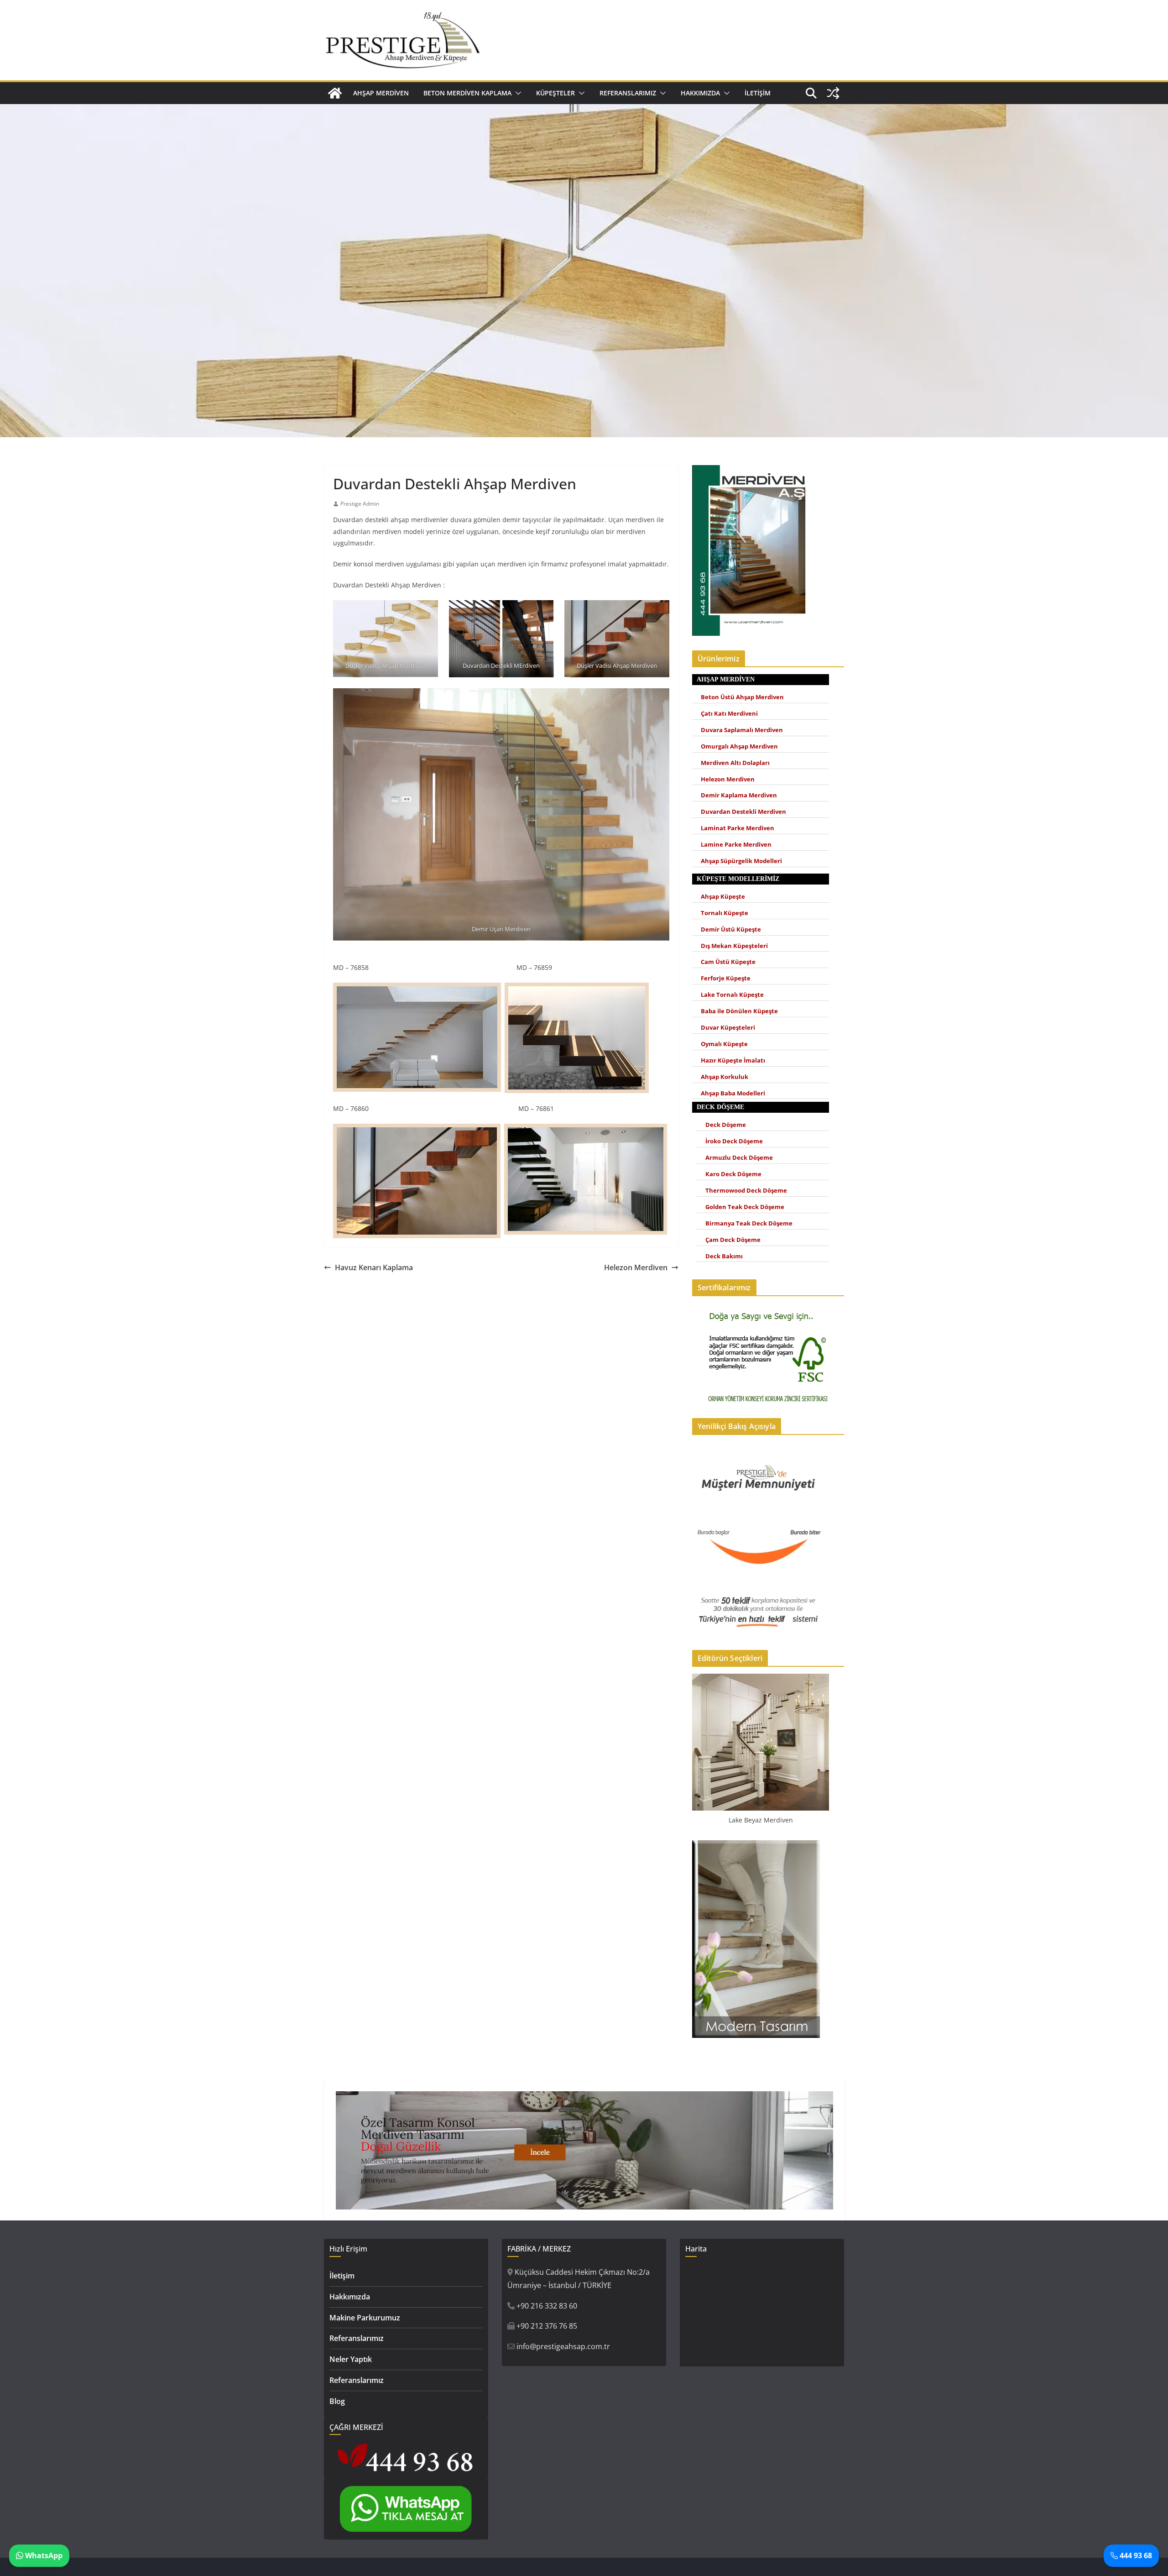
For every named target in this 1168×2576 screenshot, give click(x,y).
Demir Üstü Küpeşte (731, 929)
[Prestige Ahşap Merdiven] (335, 93)
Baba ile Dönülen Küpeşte (739, 1011)
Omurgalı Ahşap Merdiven (739, 746)
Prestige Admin (360, 504)
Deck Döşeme (726, 1125)
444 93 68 (1135, 2555)
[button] (516, 93)
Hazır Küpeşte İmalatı (733, 1060)
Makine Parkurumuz (365, 2318)
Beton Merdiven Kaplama (467, 93)
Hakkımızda (700, 93)
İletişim (758, 93)
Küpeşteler (555, 93)
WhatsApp (43, 2555)
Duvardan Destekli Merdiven (743, 812)
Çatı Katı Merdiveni (729, 714)
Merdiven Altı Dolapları (735, 763)
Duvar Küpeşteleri (728, 1028)
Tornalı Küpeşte (725, 913)
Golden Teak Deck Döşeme (745, 1207)
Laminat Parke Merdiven (738, 828)
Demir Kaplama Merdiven (739, 795)
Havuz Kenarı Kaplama (374, 1267)
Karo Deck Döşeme (733, 1174)
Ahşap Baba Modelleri (733, 1093)
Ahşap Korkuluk (725, 1077)
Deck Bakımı (724, 1256)
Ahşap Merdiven (381, 93)
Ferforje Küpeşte (726, 978)
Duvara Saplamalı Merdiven (742, 730)
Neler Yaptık (351, 2359)
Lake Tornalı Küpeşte (732, 995)
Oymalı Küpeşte (724, 1044)
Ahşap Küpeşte (723, 897)
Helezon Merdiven (636, 1267)
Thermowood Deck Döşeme (746, 1191)
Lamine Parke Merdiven (736, 845)
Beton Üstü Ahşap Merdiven (742, 697)
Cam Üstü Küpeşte (728, 962)
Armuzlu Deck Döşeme (739, 1158)
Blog (337, 2401)
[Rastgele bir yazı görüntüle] (833, 93)
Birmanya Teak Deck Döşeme (749, 1223)
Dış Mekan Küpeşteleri (734, 946)
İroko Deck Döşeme (734, 1141)
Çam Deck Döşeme (733, 1240)
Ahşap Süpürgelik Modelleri (741, 861)
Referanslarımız (628, 93)
